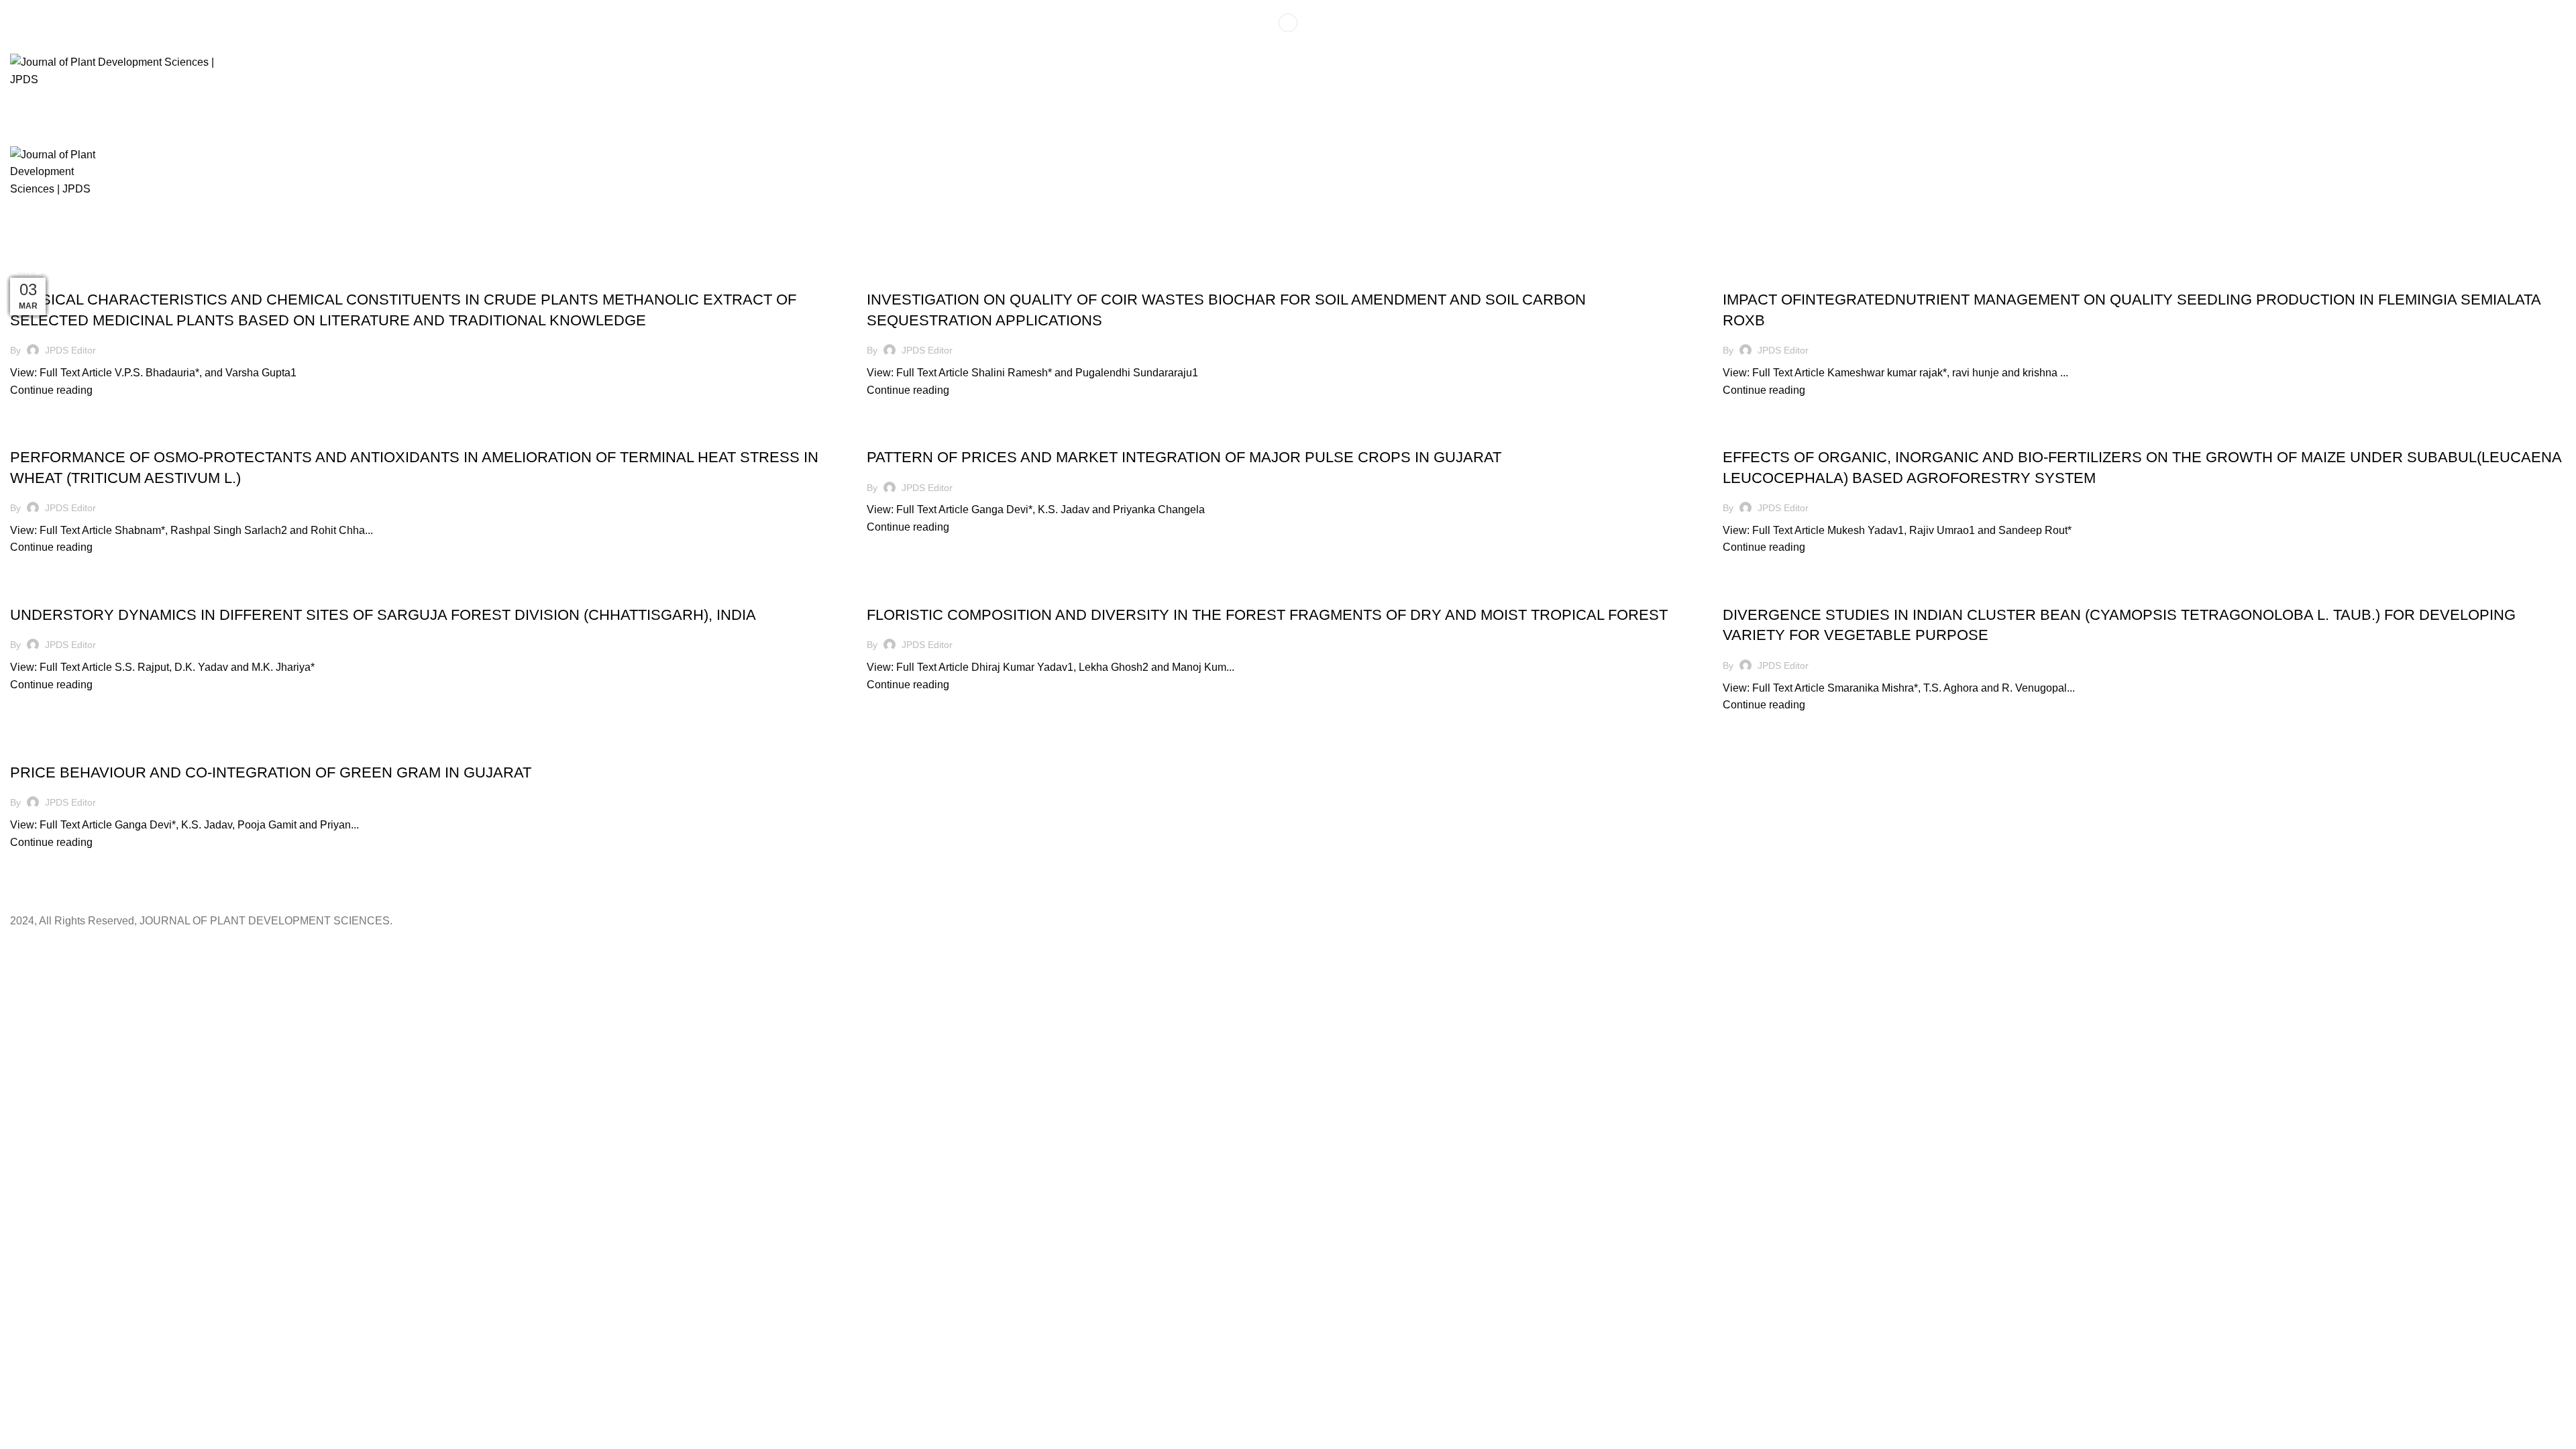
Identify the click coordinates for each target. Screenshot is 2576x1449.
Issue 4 (56, 276)
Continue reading (51, 390)
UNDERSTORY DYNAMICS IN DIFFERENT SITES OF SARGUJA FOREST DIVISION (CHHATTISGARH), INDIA (383, 615)
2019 (53, 260)
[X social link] (1273, 45)
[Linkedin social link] (1304, 45)
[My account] (1288, 23)
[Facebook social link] (1257, 45)
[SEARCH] (2544, 104)
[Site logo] (127, 70)
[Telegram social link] (1319, 45)
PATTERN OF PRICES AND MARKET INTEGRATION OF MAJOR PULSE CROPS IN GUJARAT (1184, 457)
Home (21, 260)
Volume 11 (94, 260)
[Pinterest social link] (1288, 45)
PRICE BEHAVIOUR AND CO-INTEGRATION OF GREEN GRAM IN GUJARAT (271, 772)
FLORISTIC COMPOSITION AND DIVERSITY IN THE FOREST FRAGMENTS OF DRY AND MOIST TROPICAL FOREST (1267, 615)
